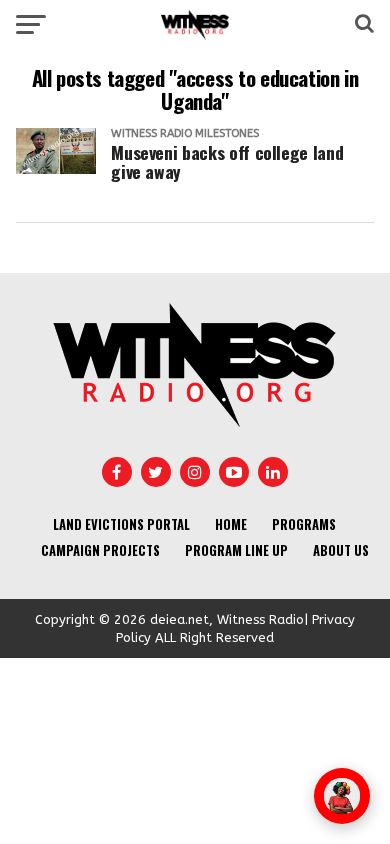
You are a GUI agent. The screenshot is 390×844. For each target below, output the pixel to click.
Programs (304, 524)
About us (341, 550)
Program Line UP (236, 550)
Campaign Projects (100, 550)
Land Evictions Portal (121, 524)
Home (231, 524)
